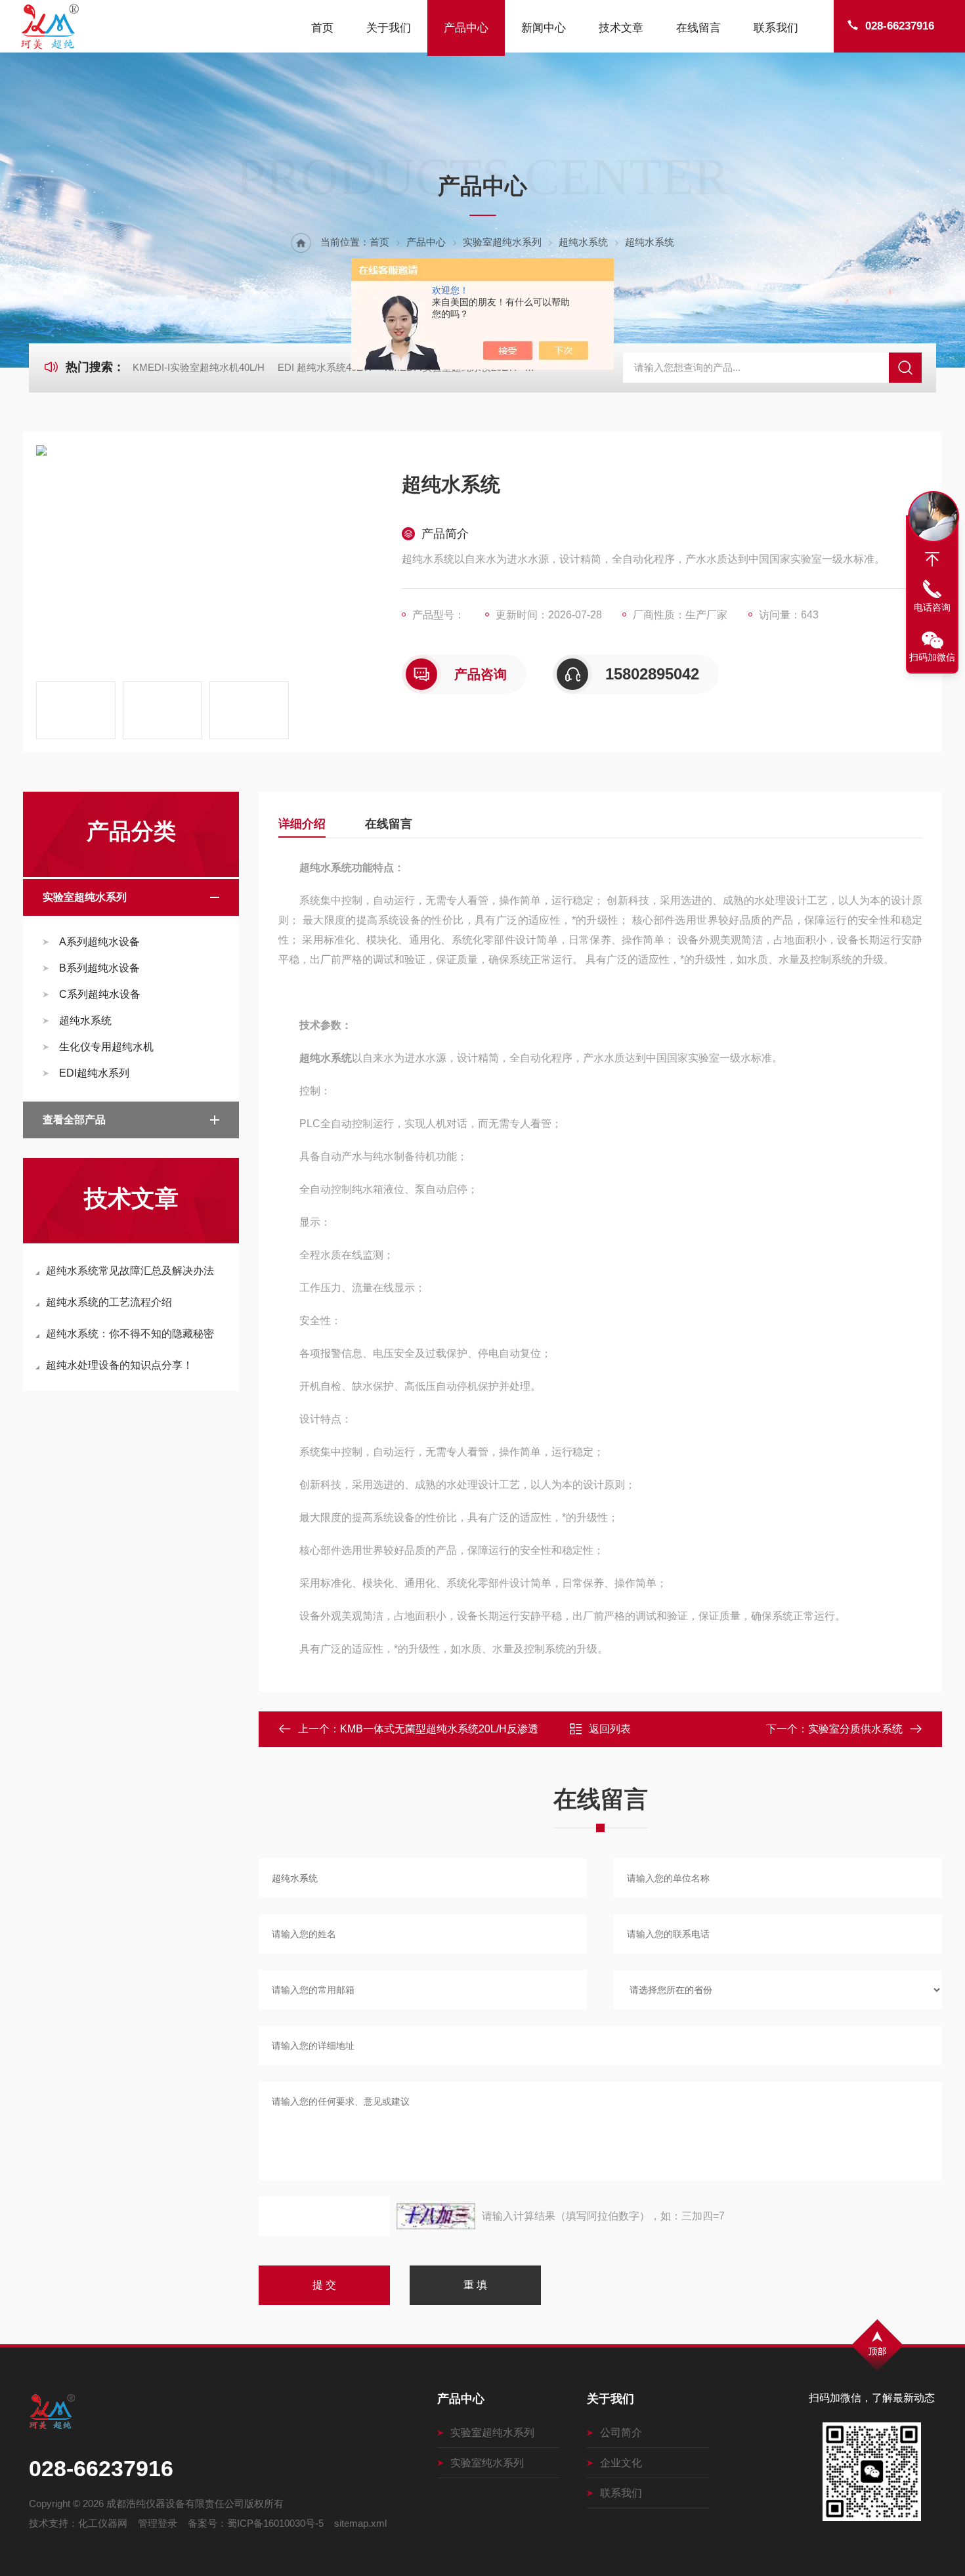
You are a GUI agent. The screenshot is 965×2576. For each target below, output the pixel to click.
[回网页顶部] (932, 559)
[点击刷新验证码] (436, 2216)
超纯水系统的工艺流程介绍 (109, 1302)
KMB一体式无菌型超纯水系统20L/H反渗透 (439, 1729)
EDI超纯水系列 (94, 1073)
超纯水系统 (583, 242)
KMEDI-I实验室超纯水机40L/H (199, 367)
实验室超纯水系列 (502, 242)
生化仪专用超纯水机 (106, 1047)
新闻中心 (544, 28)
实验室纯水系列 (487, 2463)
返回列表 (610, 1729)
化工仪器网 (103, 2523)
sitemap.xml (360, 2523)
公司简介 (621, 2433)
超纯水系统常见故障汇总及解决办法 (130, 1271)
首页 (322, 28)
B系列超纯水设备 (99, 968)
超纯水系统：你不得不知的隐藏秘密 (130, 1334)
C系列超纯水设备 (100, 994)
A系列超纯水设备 (99, 942)
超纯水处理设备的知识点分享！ (119, 1365)
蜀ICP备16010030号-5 (275, 2523)
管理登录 (158, 2523)
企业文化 (621, 2463)
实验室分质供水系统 (855, 1729)
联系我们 (776, 28)
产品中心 (466, 28)
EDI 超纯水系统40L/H (325, 367)
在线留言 (698, 28)
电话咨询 (932, 607)
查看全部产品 (74, 1120)
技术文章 (621, 28)
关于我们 (389, 28)
